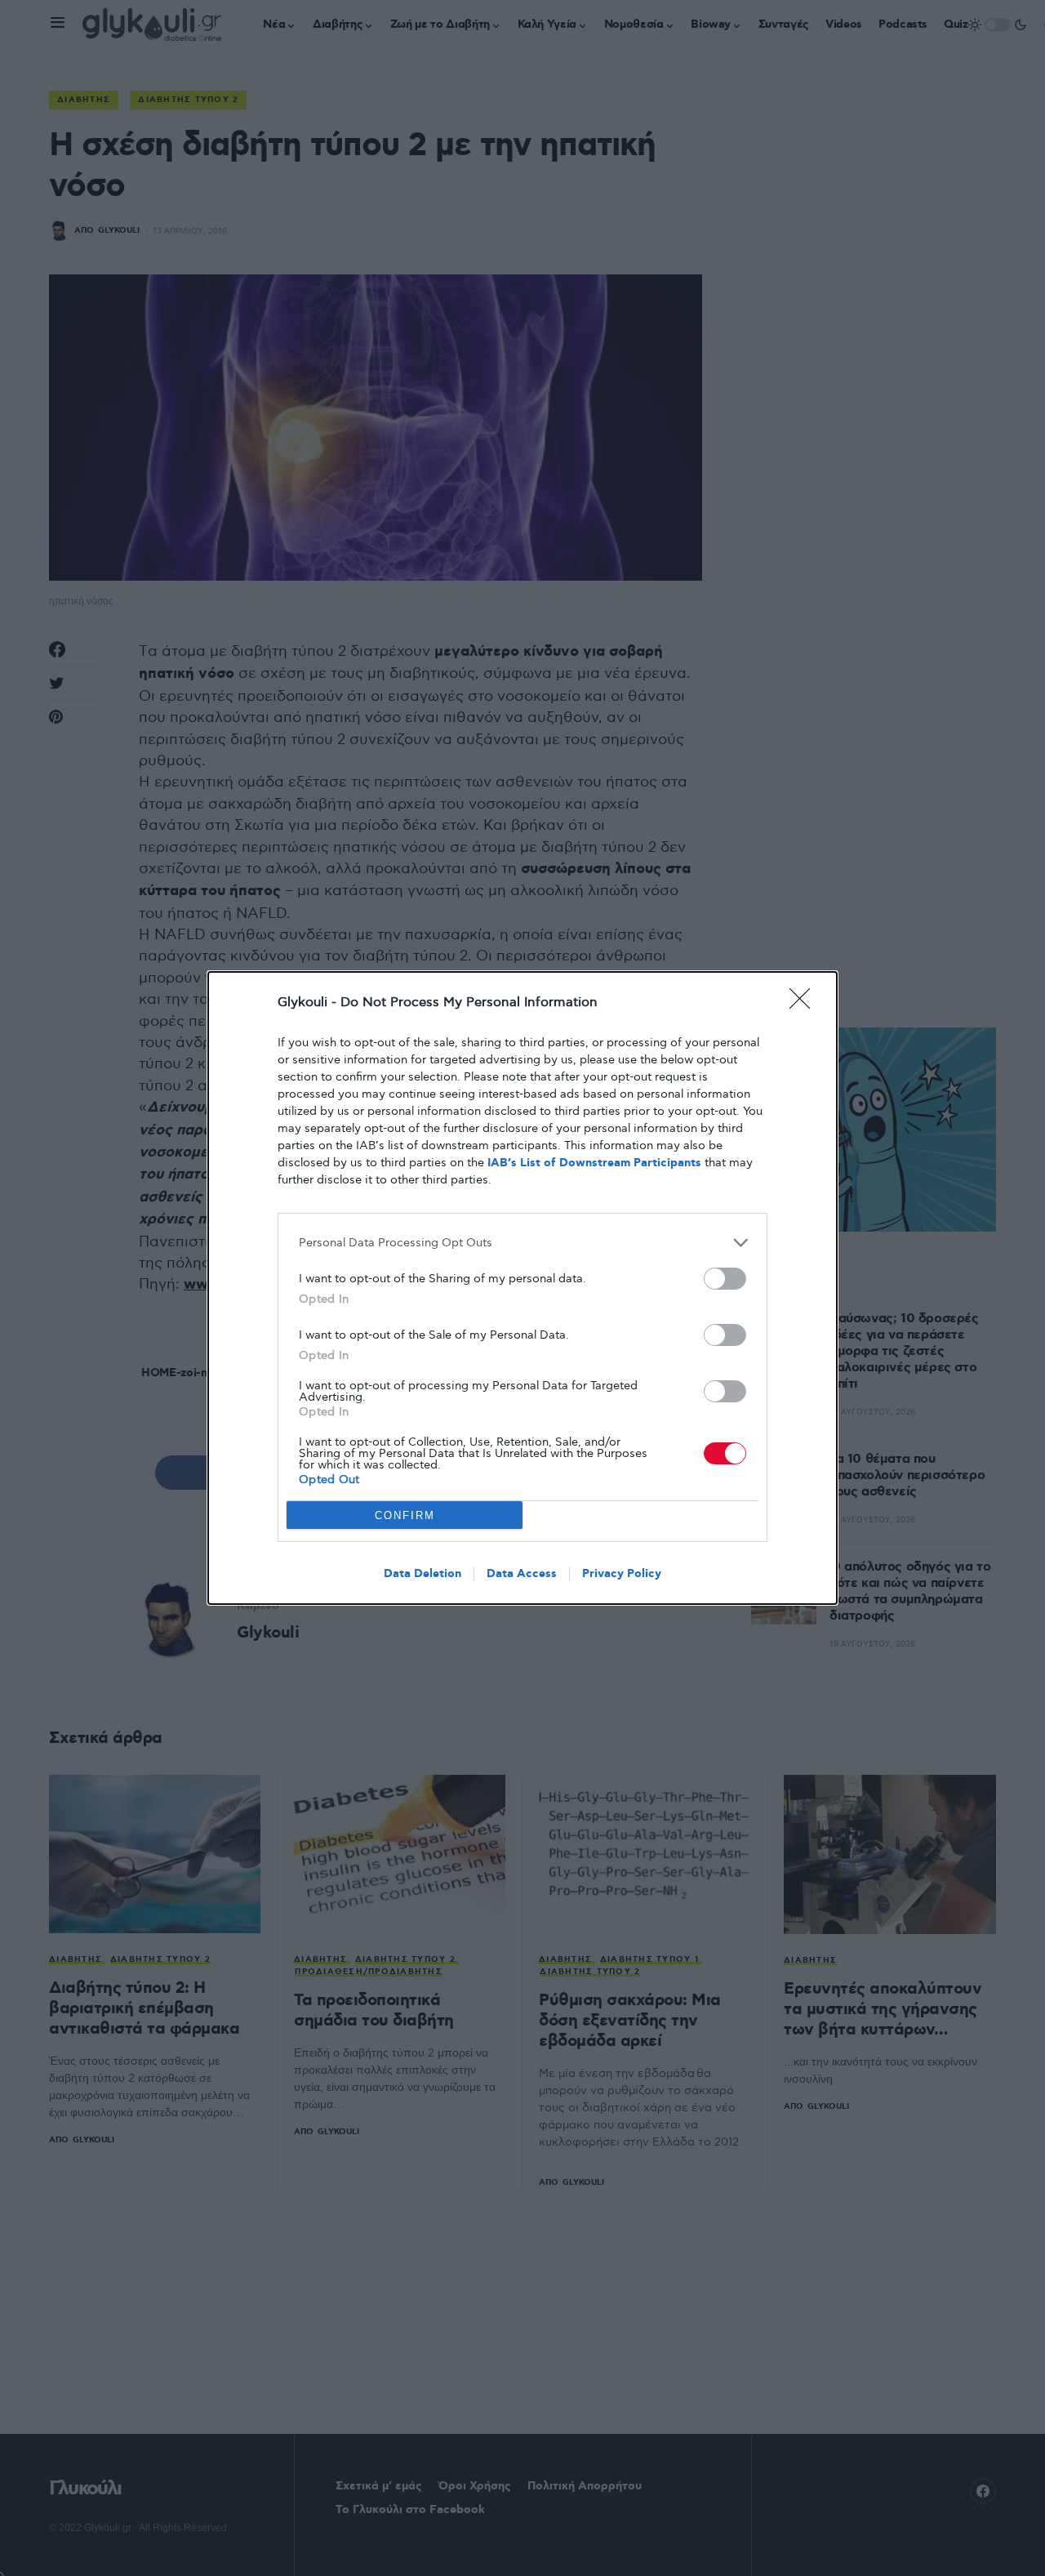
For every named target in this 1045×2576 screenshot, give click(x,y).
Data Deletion (422, 1574)
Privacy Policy (622, 1574)
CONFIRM (405, 1515)
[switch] (725, 1279)
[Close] (805, 1004)
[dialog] (522, 1288)
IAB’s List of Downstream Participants (594, 1163)
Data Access (522, 1574)
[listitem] (522, 1243)
